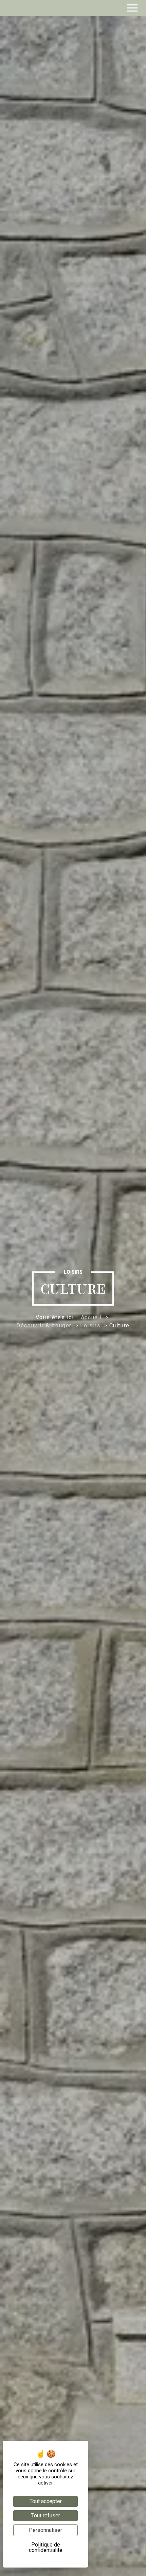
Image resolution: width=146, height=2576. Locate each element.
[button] (132, 8)
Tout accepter (46, 2501)
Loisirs (91, 1325)
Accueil (91, 1317)
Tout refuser (46, 2515)
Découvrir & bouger (45, 1325)
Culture (120, 1325)
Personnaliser (45, 2530)
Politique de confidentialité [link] (46, 2547)
